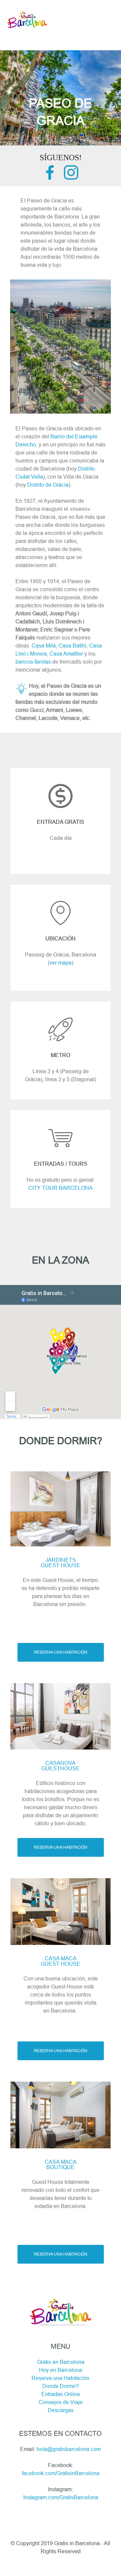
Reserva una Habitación (61, 2378)
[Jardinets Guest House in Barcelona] (61, 1508)
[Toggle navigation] (61, 6)
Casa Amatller (66, 654)
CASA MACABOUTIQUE (61, 2164)
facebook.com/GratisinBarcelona (61, 2473)
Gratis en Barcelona (61, 2362)
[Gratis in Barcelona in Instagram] (71, 178)
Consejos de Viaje (61, 2402)
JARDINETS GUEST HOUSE (61, 1562)
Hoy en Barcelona (61, 2370)
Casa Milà (44, 646)
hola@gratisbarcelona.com (69, 2449)
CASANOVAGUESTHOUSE (61, 1766)
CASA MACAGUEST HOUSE (61, 1961)
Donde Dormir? (61, 2386)
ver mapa (61, 963)
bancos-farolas (33, 662)
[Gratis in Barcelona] (27, 19)
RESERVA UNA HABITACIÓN (61, 1652)
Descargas (61, 2410)
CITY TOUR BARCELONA (61, 1188)
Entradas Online (61, 2394)
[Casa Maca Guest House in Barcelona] (61, 1911)
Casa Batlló (72, 646)
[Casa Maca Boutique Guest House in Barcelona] (61, 2114)
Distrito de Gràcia (48, 485)
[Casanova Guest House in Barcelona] (61, 1716)
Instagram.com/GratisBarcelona (61, 2497)
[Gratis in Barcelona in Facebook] (50, 178)
